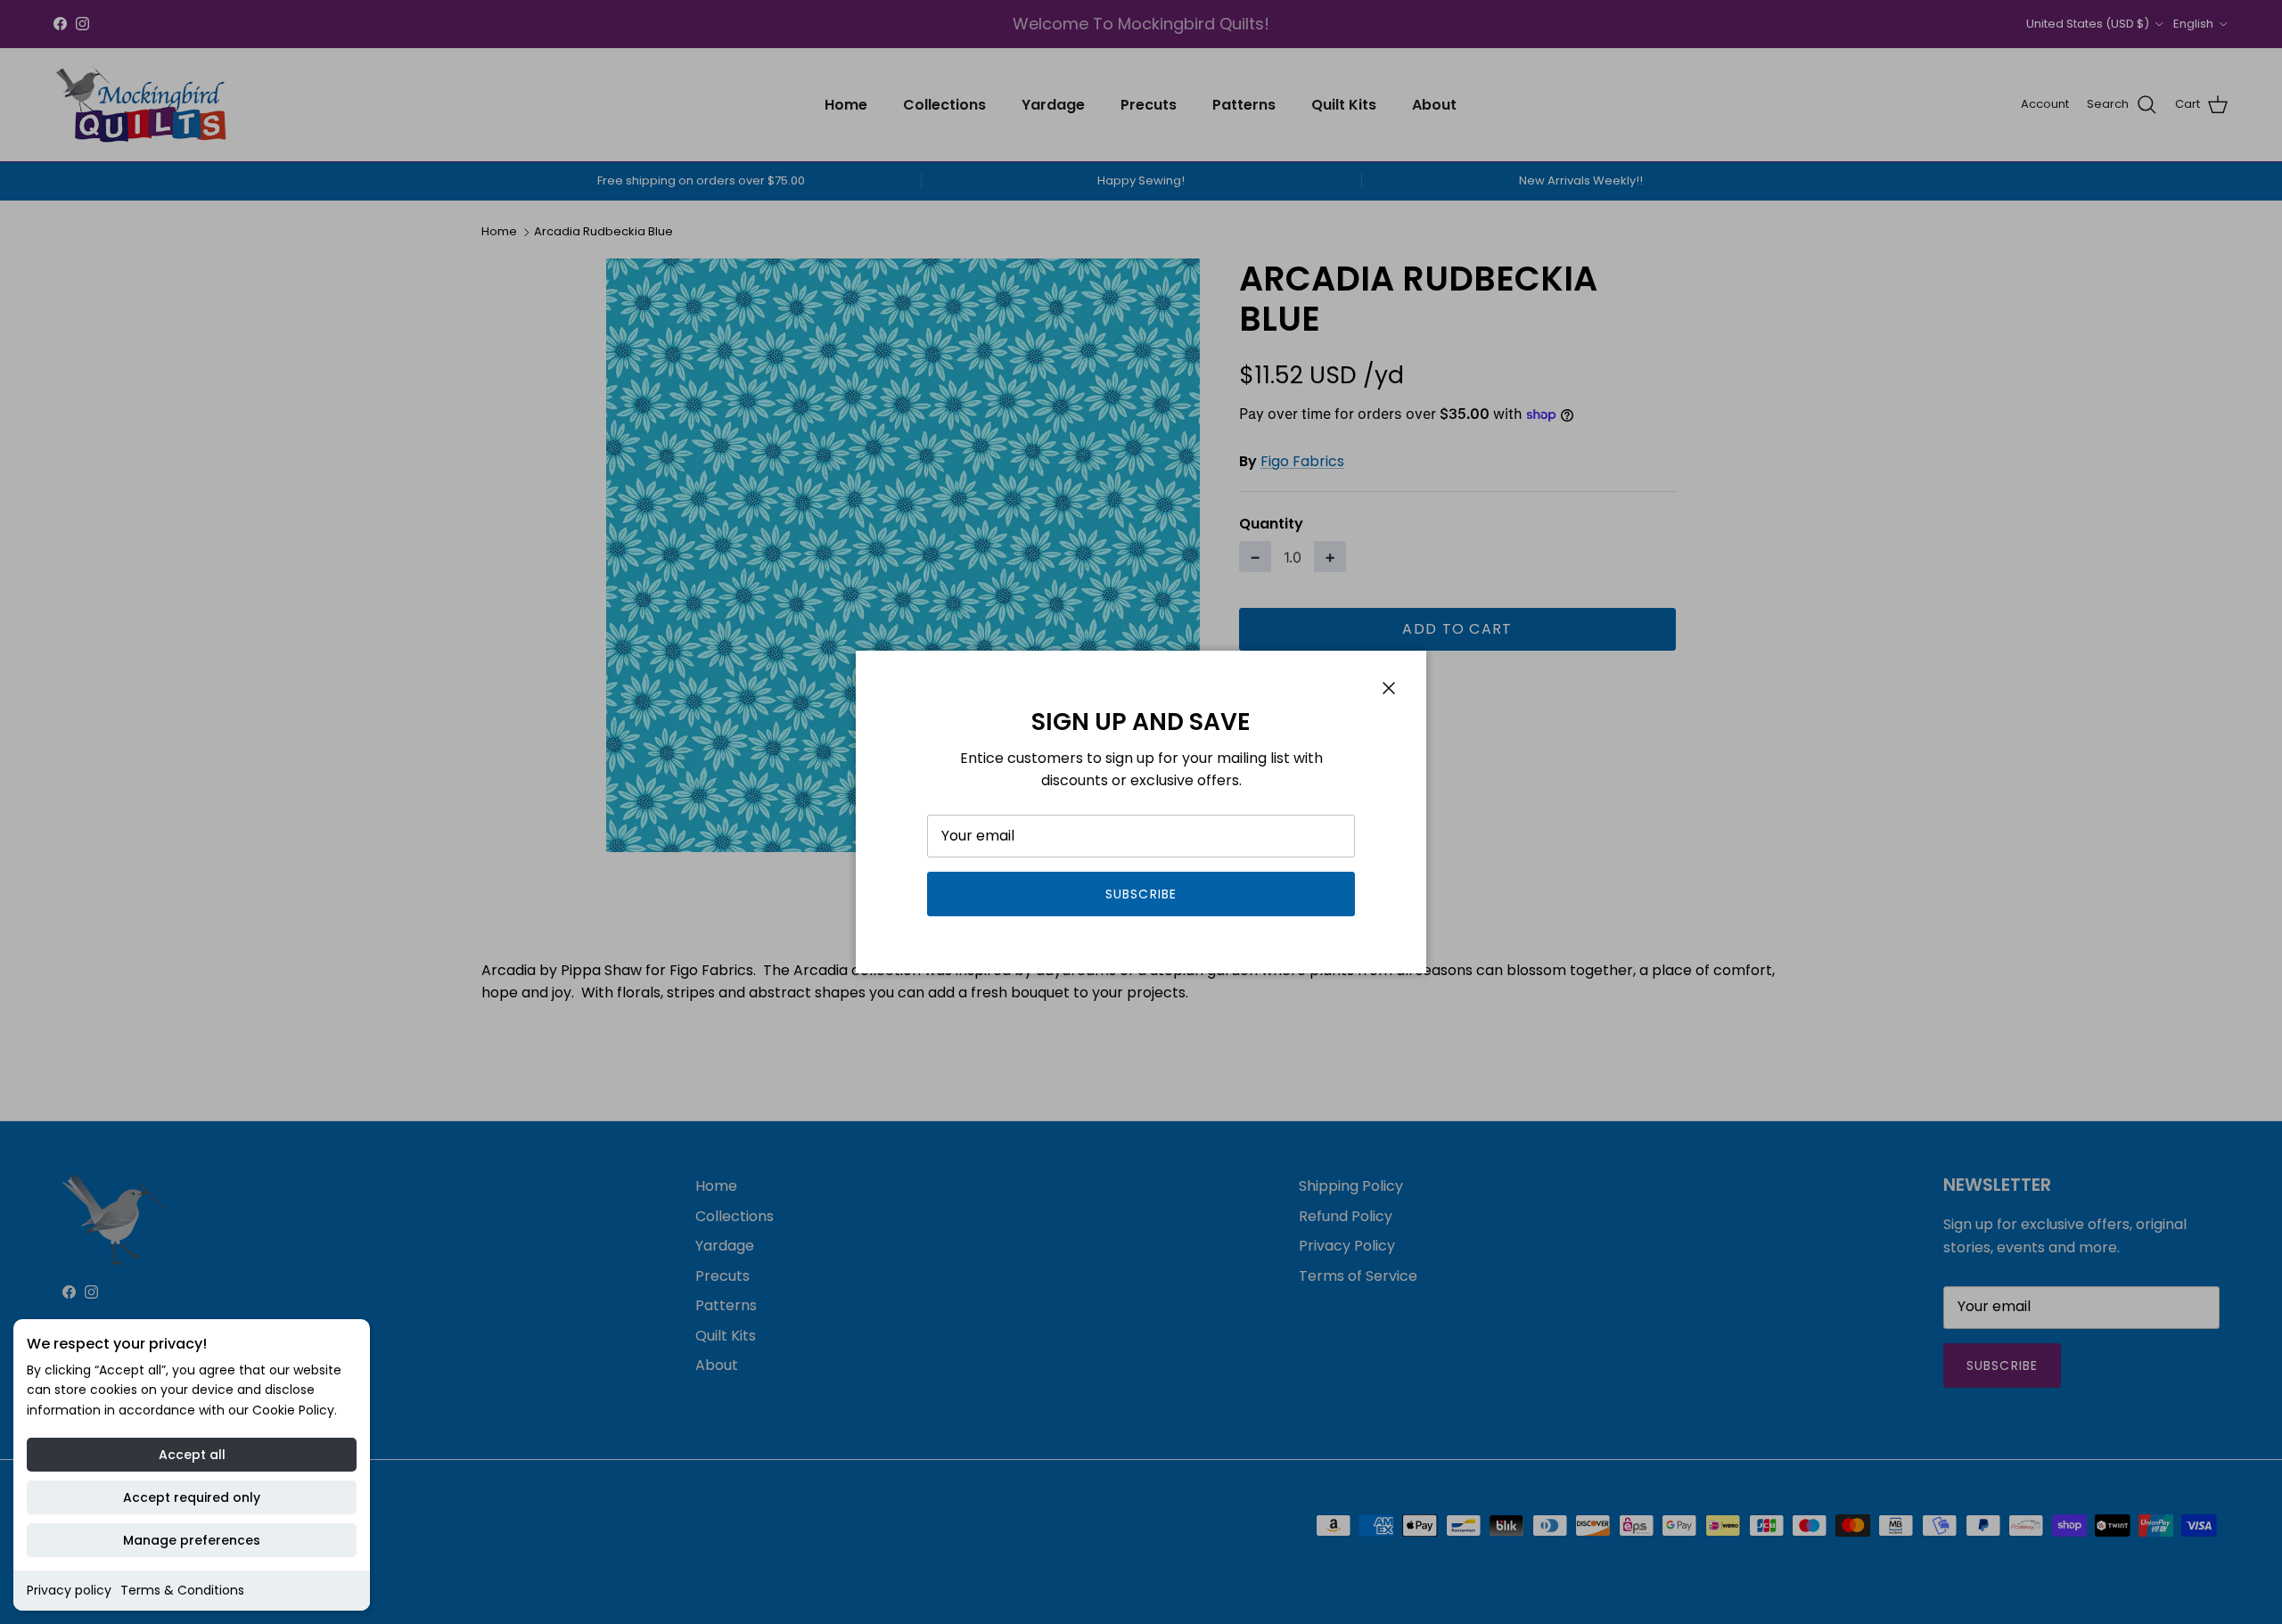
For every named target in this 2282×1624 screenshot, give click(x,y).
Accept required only (192, 1497)
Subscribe (1141, 894)
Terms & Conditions (182, 1590)
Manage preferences (192, 1540)
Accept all (192, 1455)
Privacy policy (69, 1590)
